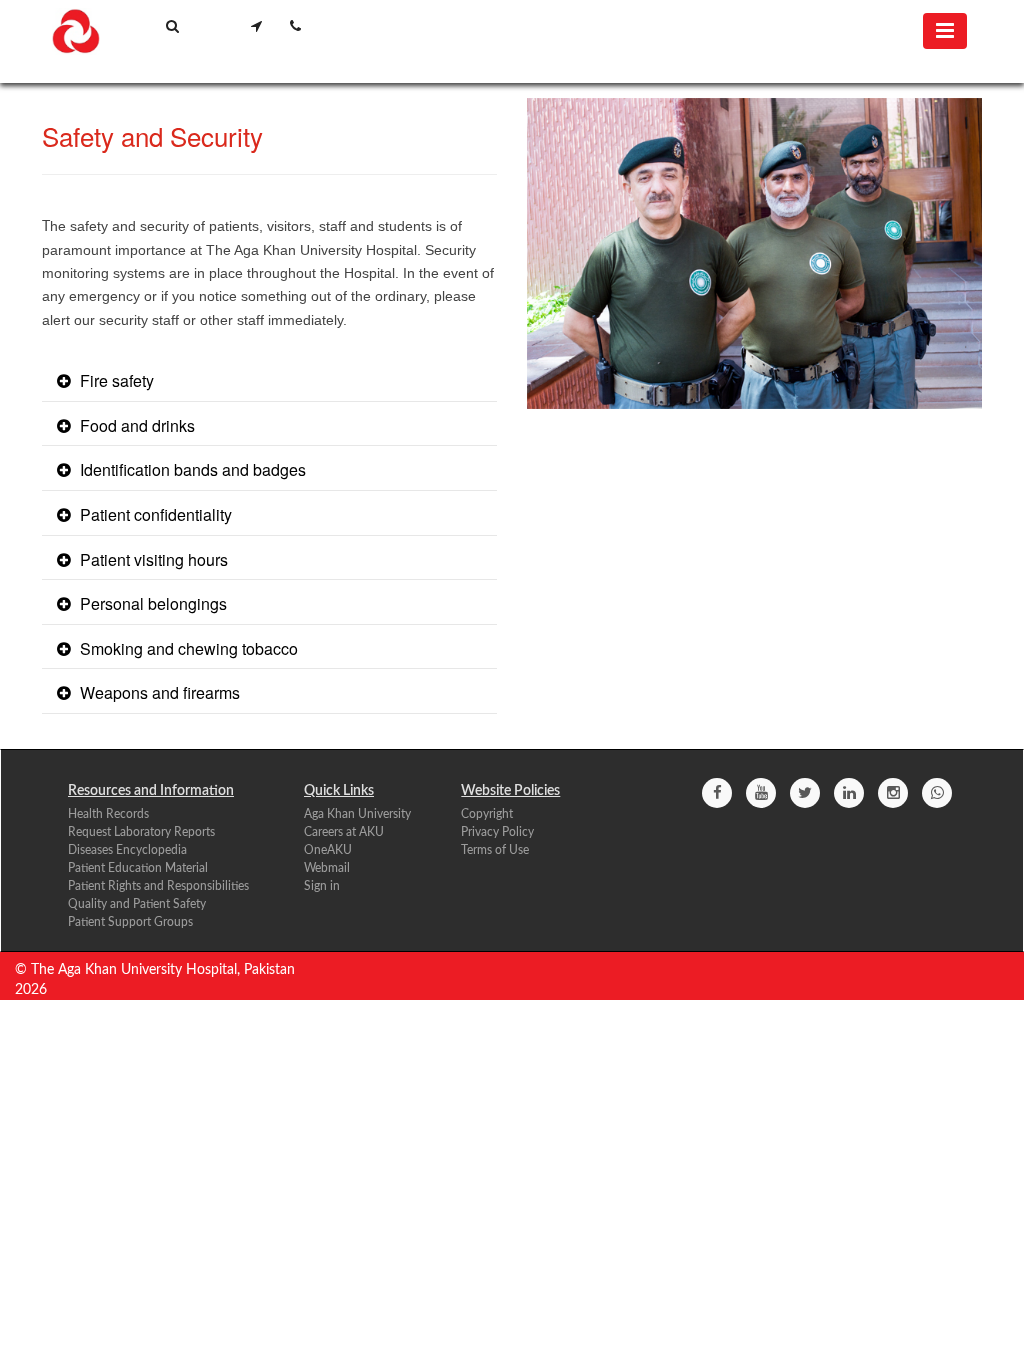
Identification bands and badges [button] (191, 469)
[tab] (269, 382)
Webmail (327, 868)
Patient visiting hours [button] (152, 559)
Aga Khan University (357, 814)
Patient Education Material (138, 868)
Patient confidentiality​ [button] (154, 514)
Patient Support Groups (130, 922)
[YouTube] (761, 793)
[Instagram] (893, 793)
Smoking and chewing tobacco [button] (187, 648)
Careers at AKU (344, 832)
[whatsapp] (937, 793)
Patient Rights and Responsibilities (158, 886)
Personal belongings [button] (151, 603)
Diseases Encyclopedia (127, 850)
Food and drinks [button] (135, 425)
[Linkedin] (849, 793)
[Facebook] (717, 793)
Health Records (108, 814)
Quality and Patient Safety (137, 904)
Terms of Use (495, 850)
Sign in (322, 886)
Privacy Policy (497, 832)
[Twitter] (805, 793)
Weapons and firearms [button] (158, 692)
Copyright (487, 814)
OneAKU (328, 850)
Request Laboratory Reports (141, 832)
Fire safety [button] (115, 380)
